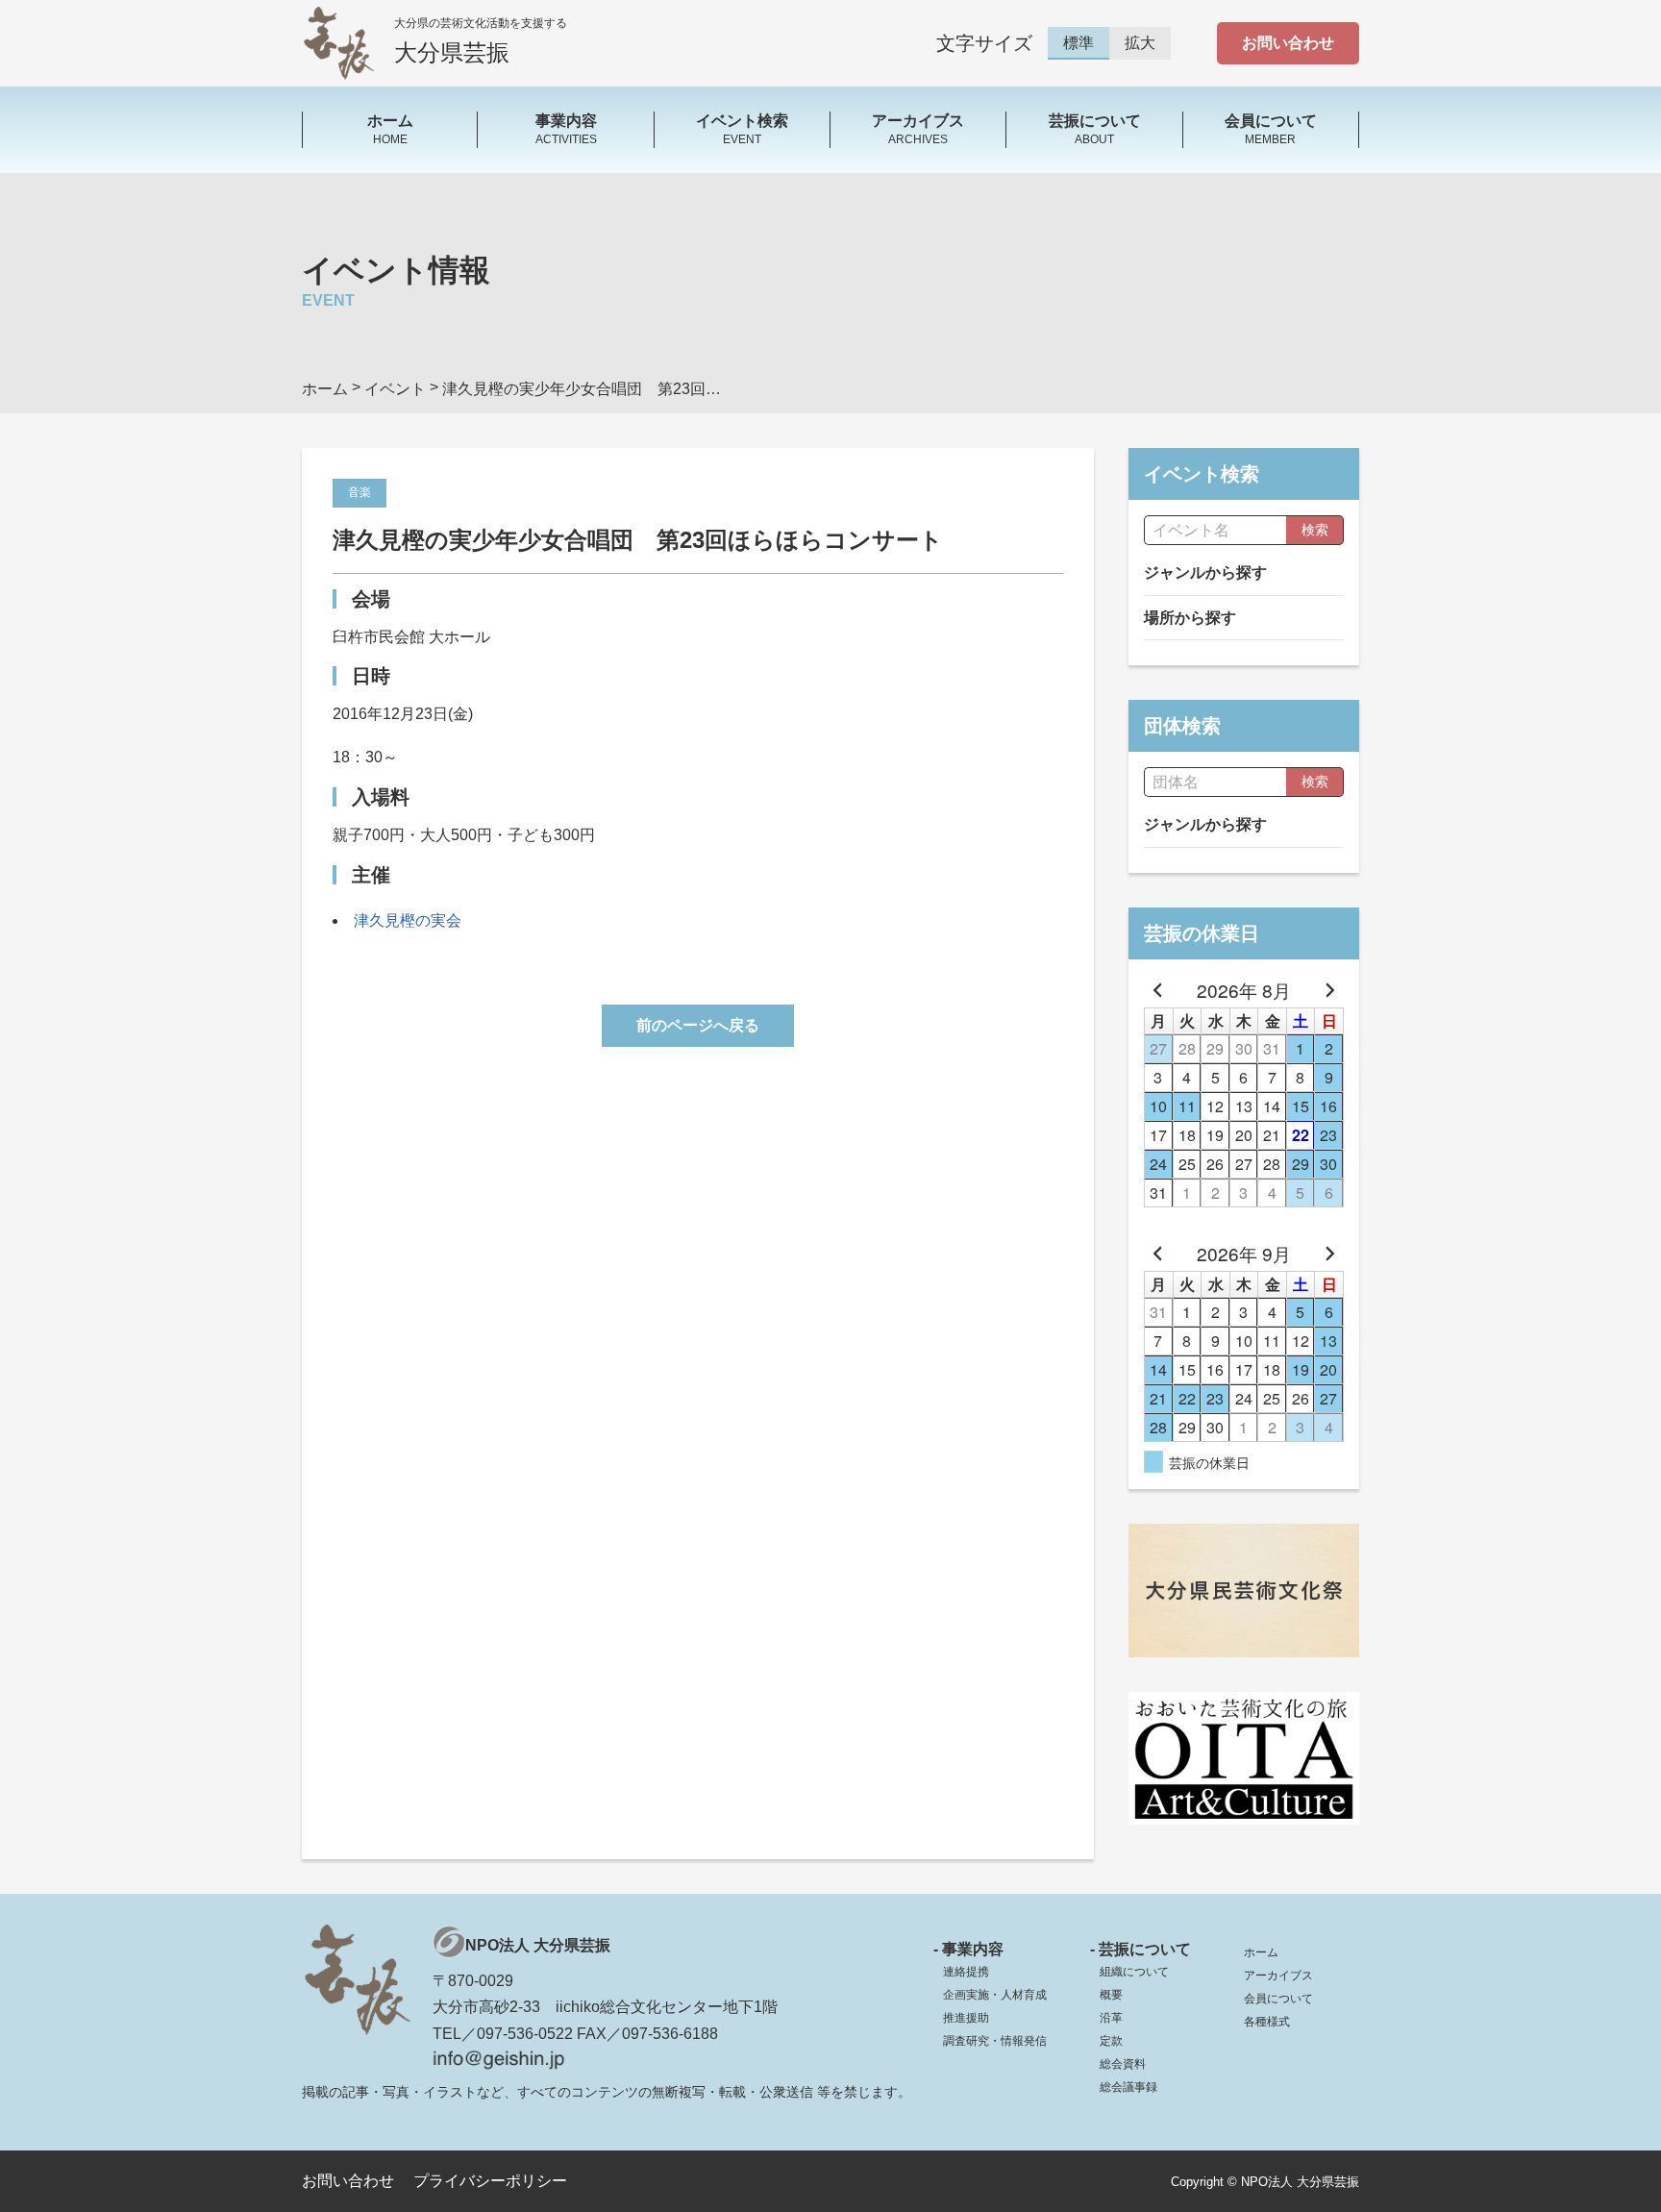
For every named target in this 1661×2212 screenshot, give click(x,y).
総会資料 (1123, 2064)
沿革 (1111, 2018)
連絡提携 (966, 1972)
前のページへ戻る (698, 1025)
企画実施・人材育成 (995, 1995)
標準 (1078, 43)
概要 (1111, 1995)
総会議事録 (1128, 2087)
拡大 (1140, 43)
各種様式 (1267, 2022)
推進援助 (966, 2018)
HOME (390, 129)
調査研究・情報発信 (995, 2041)
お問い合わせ (1288, 43)
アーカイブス (1278, 1976)
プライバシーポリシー (490, 2181)
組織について (1134, 1972)
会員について (1278, 1999)
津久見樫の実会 (408, 920)
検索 (1315, 530)
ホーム (1261, 1952)
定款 (1111, 2041)
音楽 (359, 492)
